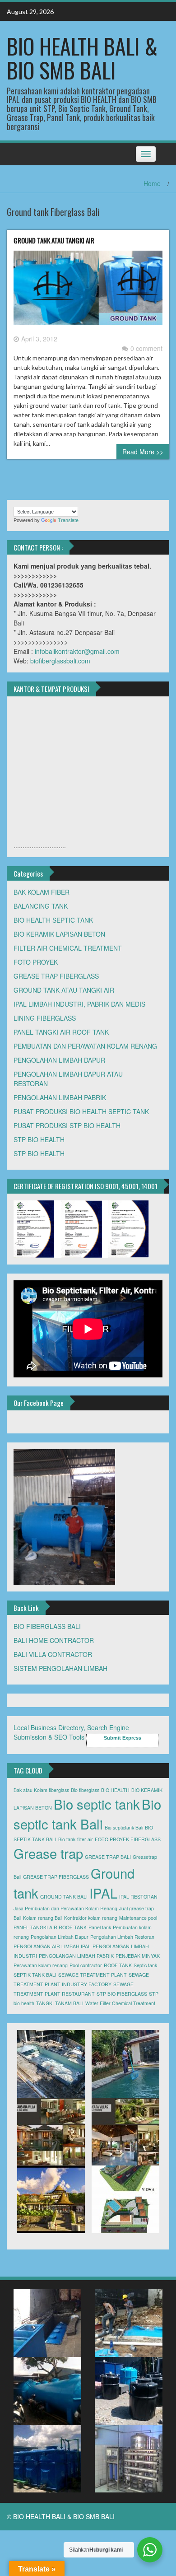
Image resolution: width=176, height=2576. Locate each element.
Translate (68, 520)
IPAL (103, 1893)
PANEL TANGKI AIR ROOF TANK (61, 1032)
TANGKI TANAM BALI (60, 2003)
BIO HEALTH (115, 1790)
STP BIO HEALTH (39, 1139)
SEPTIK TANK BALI (35, 1975)
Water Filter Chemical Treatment (120, 2003)
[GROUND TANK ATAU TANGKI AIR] (88, 291)
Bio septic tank (97, 1804)
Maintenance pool (138, 1918)
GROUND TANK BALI (64, 1897)
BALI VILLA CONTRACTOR (53, 1654)
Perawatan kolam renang (41, 1965)
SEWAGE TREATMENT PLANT (93, 1975)
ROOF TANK (118, 1965)
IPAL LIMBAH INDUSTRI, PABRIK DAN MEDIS (79, 1004)
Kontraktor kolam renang (91, 1918)
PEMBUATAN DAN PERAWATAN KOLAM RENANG (85, 1046)
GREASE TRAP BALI (108, 1857)
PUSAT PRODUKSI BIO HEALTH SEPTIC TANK (81, 1111)
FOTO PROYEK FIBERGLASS (128, 1839)
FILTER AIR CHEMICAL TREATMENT (68, 948)
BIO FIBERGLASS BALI (47, 1626)
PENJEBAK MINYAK (138, 1956)
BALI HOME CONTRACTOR (54, 1640)
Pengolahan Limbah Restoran (122, 1937)
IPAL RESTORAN (138, 1897)
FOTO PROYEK (36, 962)
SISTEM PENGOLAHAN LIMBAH (60, 1668)
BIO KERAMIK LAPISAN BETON (59, 934)
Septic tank (145, 1965)
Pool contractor (86, 1965)
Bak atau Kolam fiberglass (41, 1790)
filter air (85, 1839)
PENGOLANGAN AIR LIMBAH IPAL (52, 1946)
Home (152, 183)
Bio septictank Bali (124, 1827)
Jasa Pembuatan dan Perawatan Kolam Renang (65, 1908)
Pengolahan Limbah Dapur (60, 1937)
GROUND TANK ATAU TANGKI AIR (54, 240)
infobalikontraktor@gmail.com (77, 651)
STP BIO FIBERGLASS (122, 1994)
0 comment (146, 348)
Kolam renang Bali (43, 1918)
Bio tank (67, 1839)
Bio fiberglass (85, 1790)
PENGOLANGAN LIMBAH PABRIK (76, 1956)
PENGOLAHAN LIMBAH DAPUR (59, 1060)
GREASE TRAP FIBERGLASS (56, 976)
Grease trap (48, 1853)
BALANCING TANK (41, 906)
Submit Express (123, 1738)
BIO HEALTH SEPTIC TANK (53, 920)
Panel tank (100, 1927)
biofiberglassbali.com (60, 661)
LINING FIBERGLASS (45, 1018)
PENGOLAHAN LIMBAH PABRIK (60, 1097)
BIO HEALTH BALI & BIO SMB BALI (82, 58)
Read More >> (143, 452)
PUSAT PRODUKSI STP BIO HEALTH (67, 1125)
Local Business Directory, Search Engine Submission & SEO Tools (71, 1732)
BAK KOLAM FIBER (42, 892)
